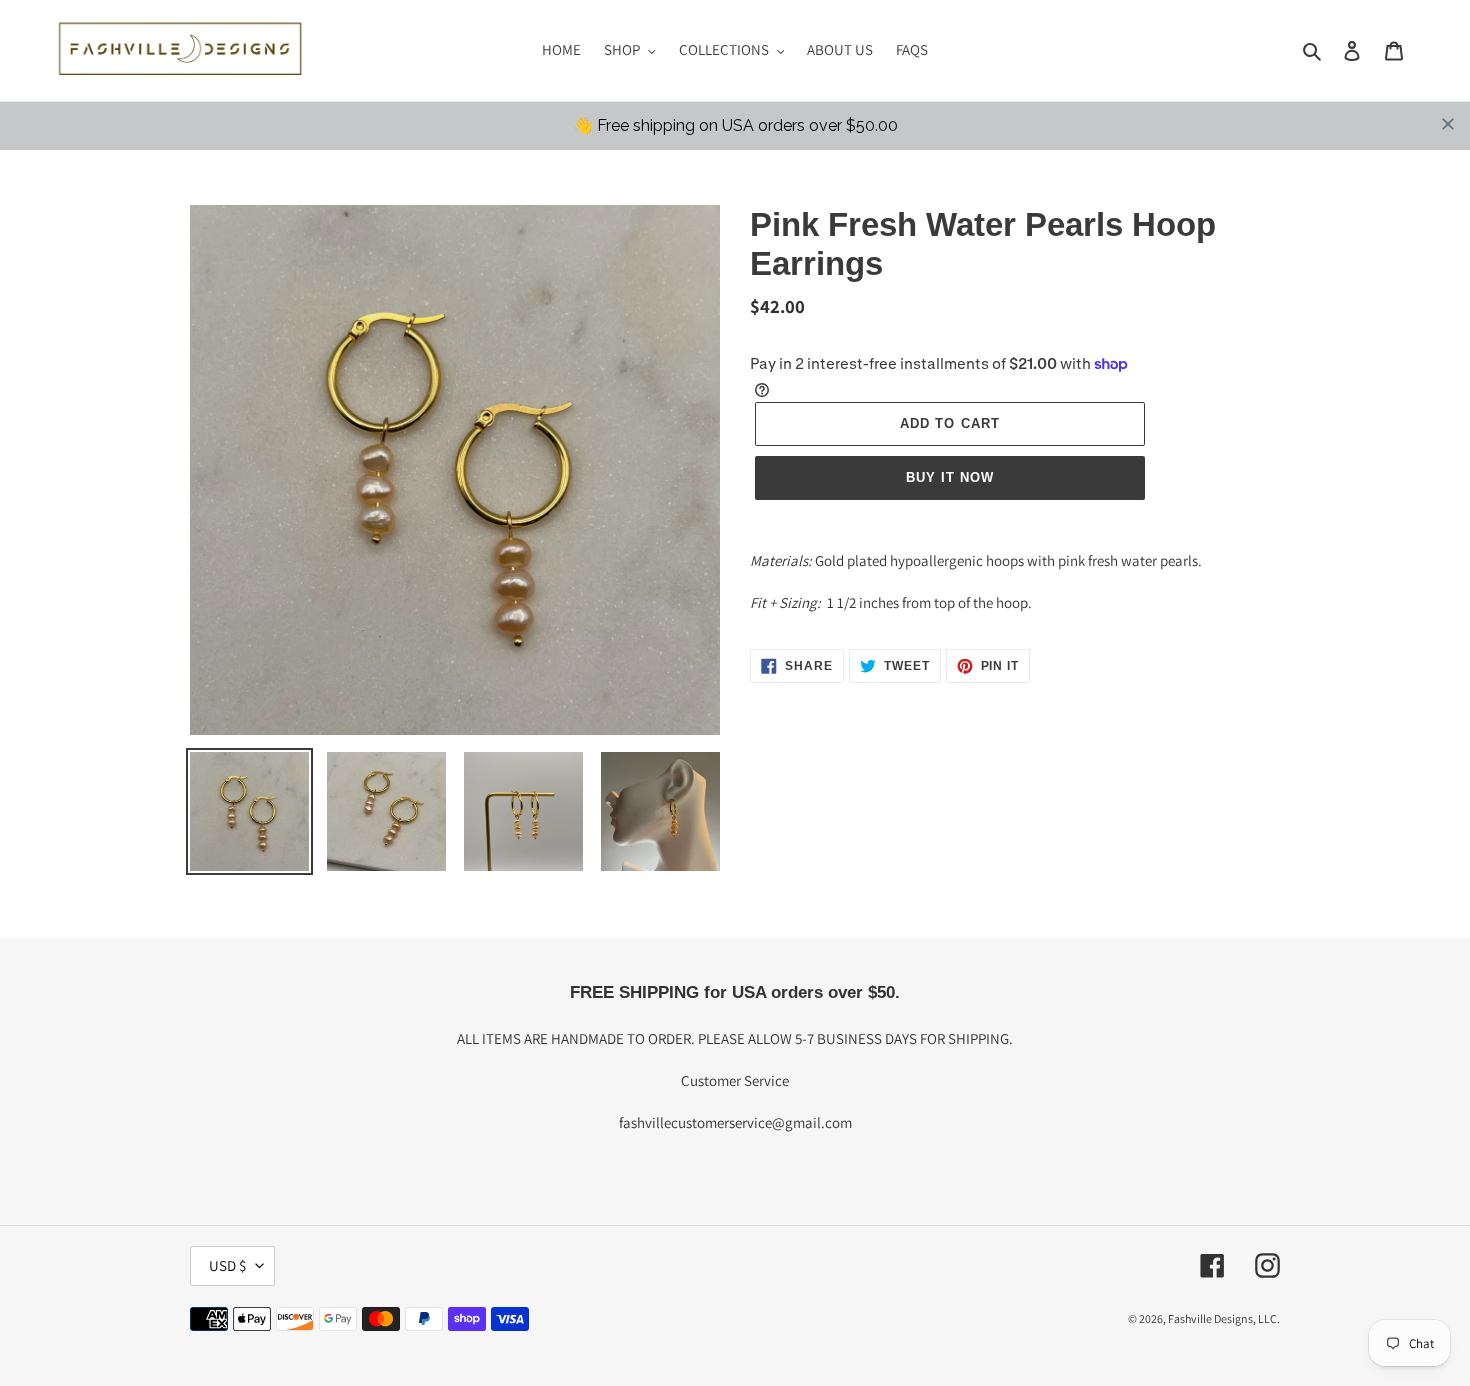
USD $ (227, 1265)
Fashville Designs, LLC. (1224, 1318)
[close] (1448, 124)
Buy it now (950, 477)
